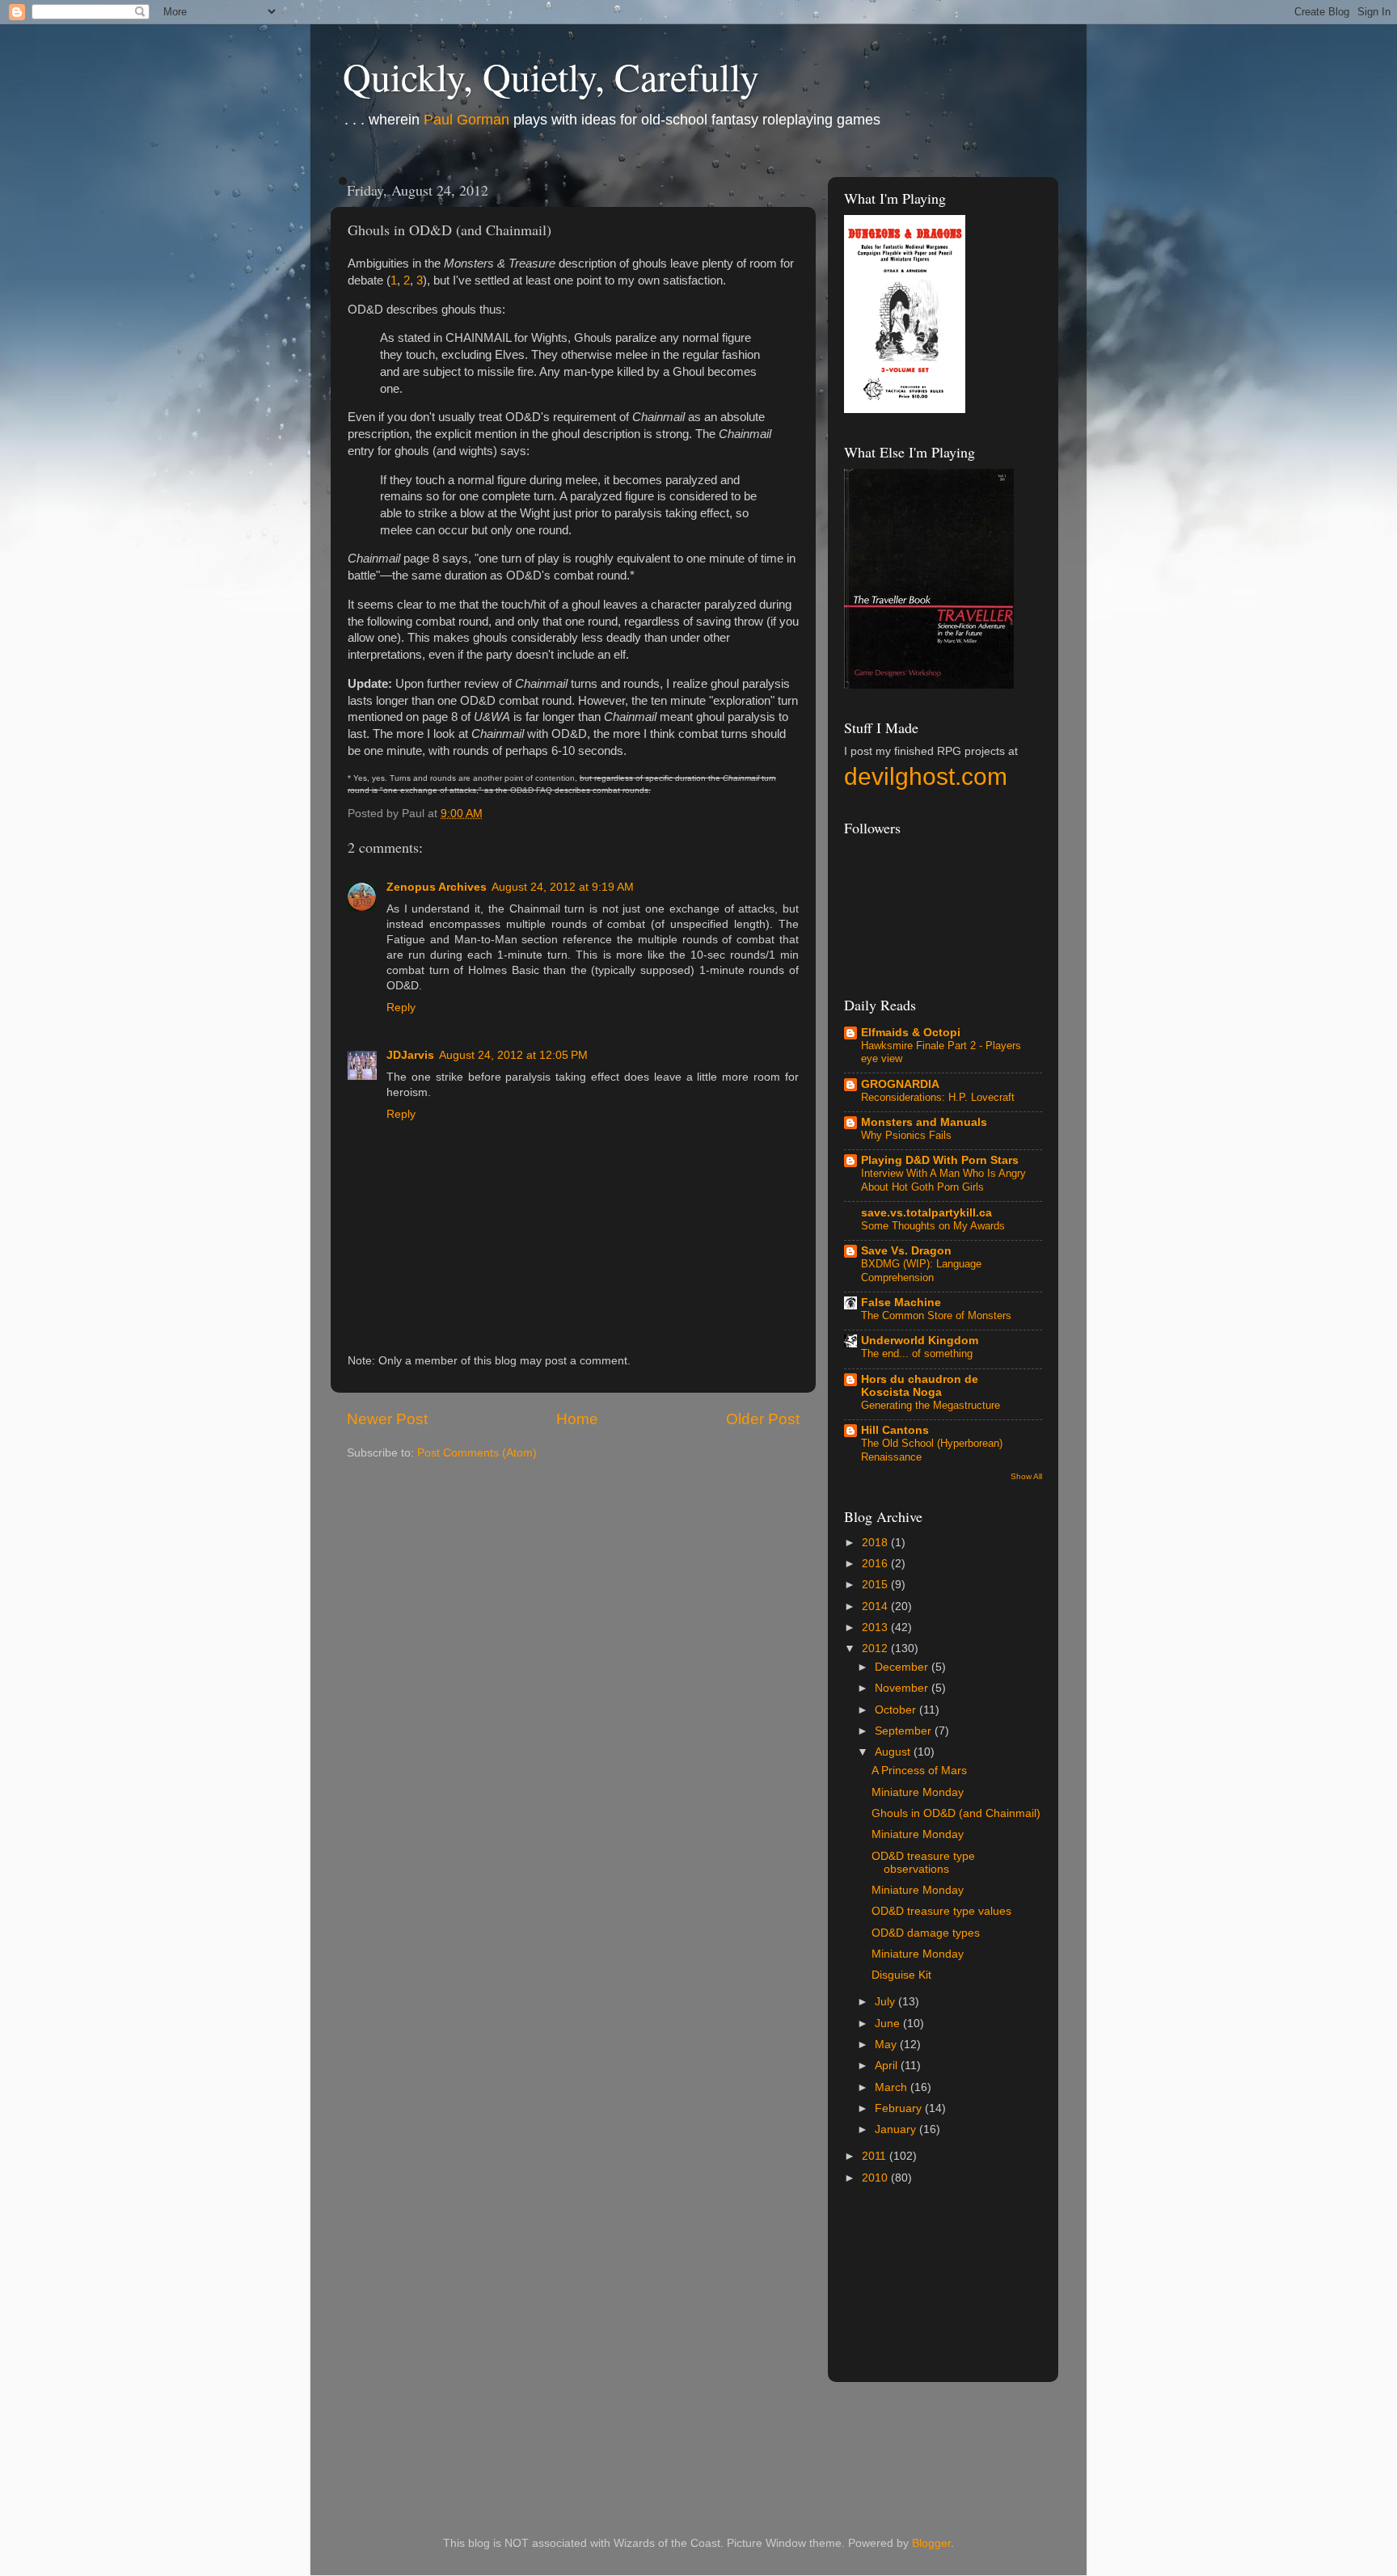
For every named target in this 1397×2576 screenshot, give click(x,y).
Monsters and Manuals (924, 1122)
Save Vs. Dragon (906, 1251)
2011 (876, 2156)
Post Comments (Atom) (477, 1453)
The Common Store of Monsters (936, 1315)
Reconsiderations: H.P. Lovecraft (938, 1097)
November (903, 1688)
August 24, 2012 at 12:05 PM (513, 1055)
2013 (876, 1627)
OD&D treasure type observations (923, 1863)
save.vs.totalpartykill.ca (926, 1213)
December (903, 1667)
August (894, 1752)
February (900, 2108)
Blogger (931, 2543)
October (897, 1710)
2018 (876, 1543)
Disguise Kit (901, 1975)
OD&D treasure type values (941, 1911)
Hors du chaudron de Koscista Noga (920, 1386)
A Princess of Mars (919, 1771)
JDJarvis (410, 1055)
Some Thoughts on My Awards (933, 1226)
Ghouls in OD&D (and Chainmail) (956, 1813)
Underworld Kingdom (920, 1341)
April (888, 2066)
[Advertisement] (1036, 2292)
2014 (876, 1606)
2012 (876, 1648)
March (893, 2087)
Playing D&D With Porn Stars (940, 1160)
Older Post (763, 1419)
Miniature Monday (918, 1792)
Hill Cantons (895, 1430)
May (887, 2045)
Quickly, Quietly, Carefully (551, 76)
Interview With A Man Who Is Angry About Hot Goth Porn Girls (943, 1180)
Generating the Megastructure (931, 1405)
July (886, 2002)
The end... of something (917, 1353)
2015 (876, 1585)
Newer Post (387, 1419)
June (889, 2024)
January (897, 2129)
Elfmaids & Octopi (911, 1033)
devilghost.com (926, 776)
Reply (401, 1008)
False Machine (901, 1303)
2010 (876, 2178)
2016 (876, 1564)
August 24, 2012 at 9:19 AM (563, 887)
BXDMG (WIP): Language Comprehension (921, 1271)
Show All (1026, 1476)
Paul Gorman (466, 120)
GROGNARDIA (900, 1084)
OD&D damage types (926, 1933)
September (905, 1731)
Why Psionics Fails (906, 1135)
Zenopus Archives (437, 887)
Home (577, 1419)
